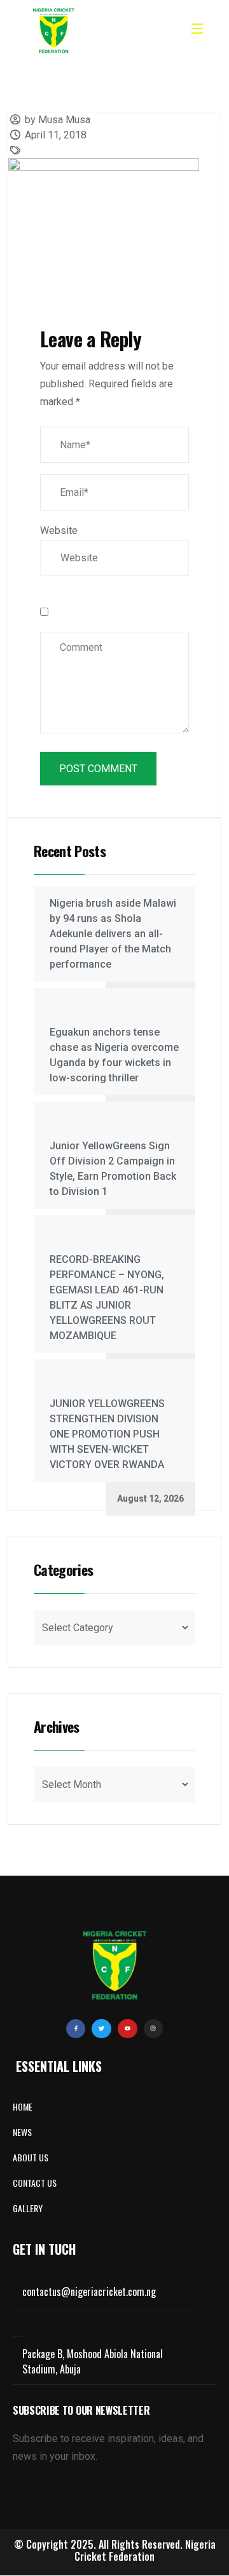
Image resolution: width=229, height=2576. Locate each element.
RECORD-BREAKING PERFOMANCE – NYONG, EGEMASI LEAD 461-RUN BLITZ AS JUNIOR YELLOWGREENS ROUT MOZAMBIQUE (107, 1298)
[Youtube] (128, 2029)
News (22, 2132)
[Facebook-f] (76, 2029)
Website (59, 531)
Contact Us (35, 2183)
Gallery (28, 2208)
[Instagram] (154, 2029)
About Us (31, 2157)
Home (23, 2106)
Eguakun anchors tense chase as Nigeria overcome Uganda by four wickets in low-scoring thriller (114, 1055)
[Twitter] (101, 2029)
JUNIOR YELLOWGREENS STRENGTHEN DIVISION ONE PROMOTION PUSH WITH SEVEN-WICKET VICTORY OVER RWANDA (107, 1434)
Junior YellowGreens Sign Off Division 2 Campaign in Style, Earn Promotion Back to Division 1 (113, 1169)
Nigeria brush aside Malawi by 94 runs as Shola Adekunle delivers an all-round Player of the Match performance (113, 934)
